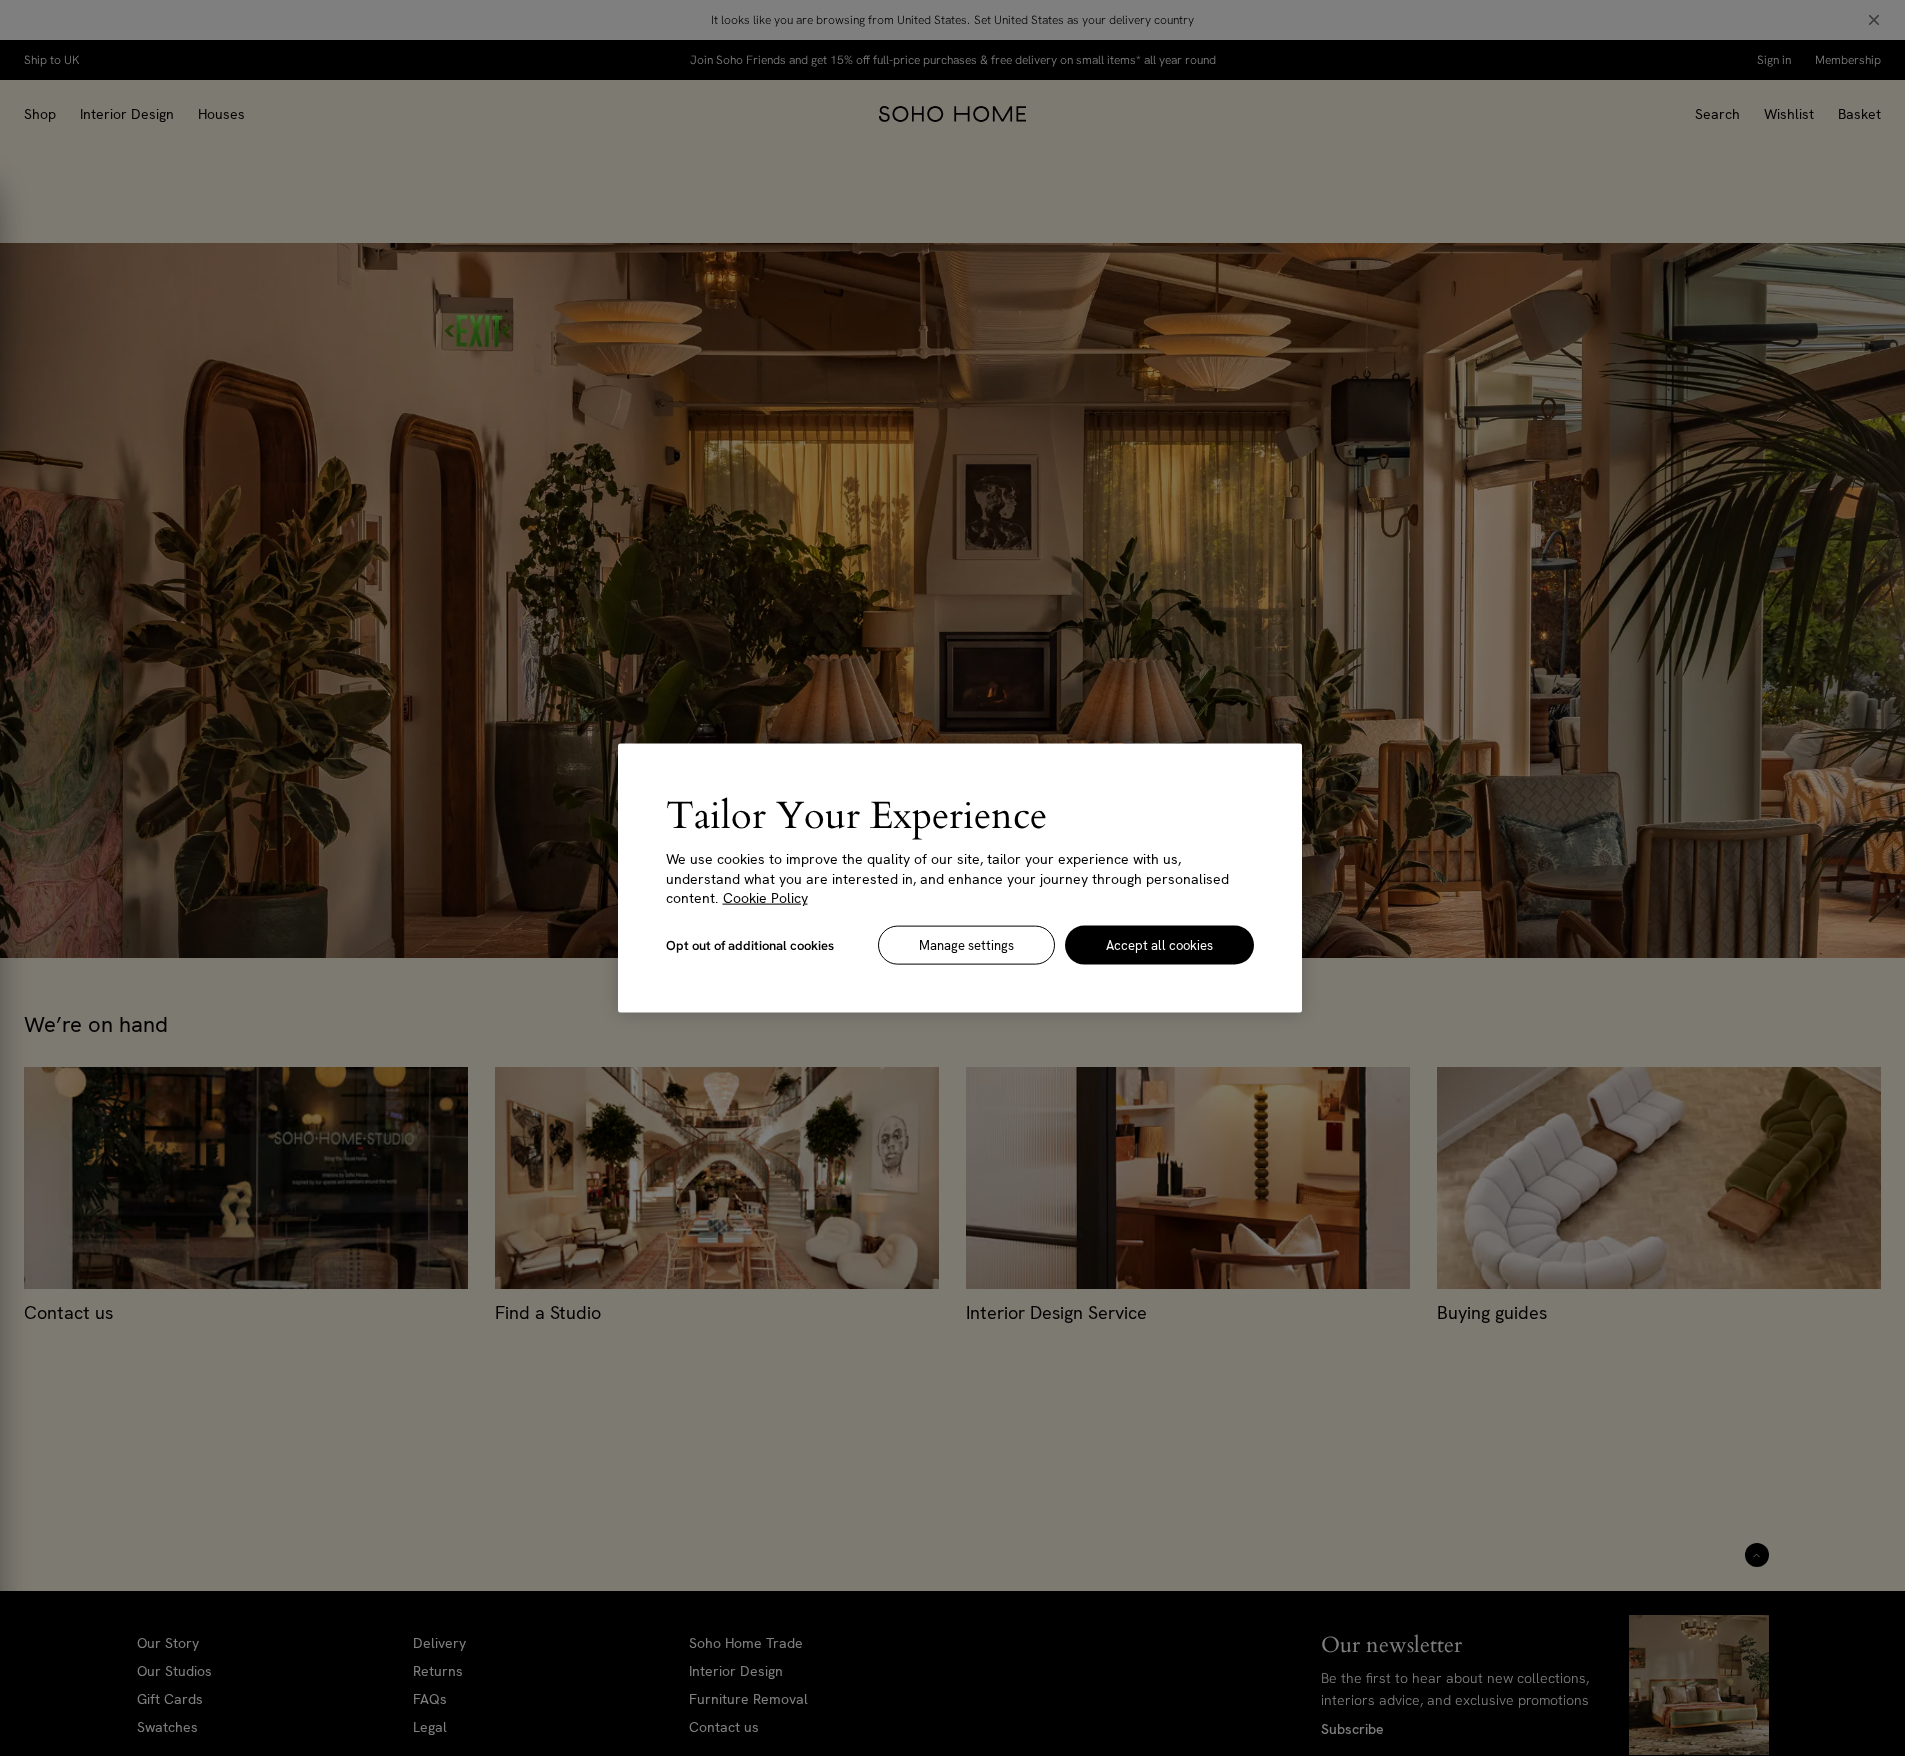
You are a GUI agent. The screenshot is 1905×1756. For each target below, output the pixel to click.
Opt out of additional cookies (750, 944)
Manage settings (966, 944)
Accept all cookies (1159, 944)
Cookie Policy (765, 898)
